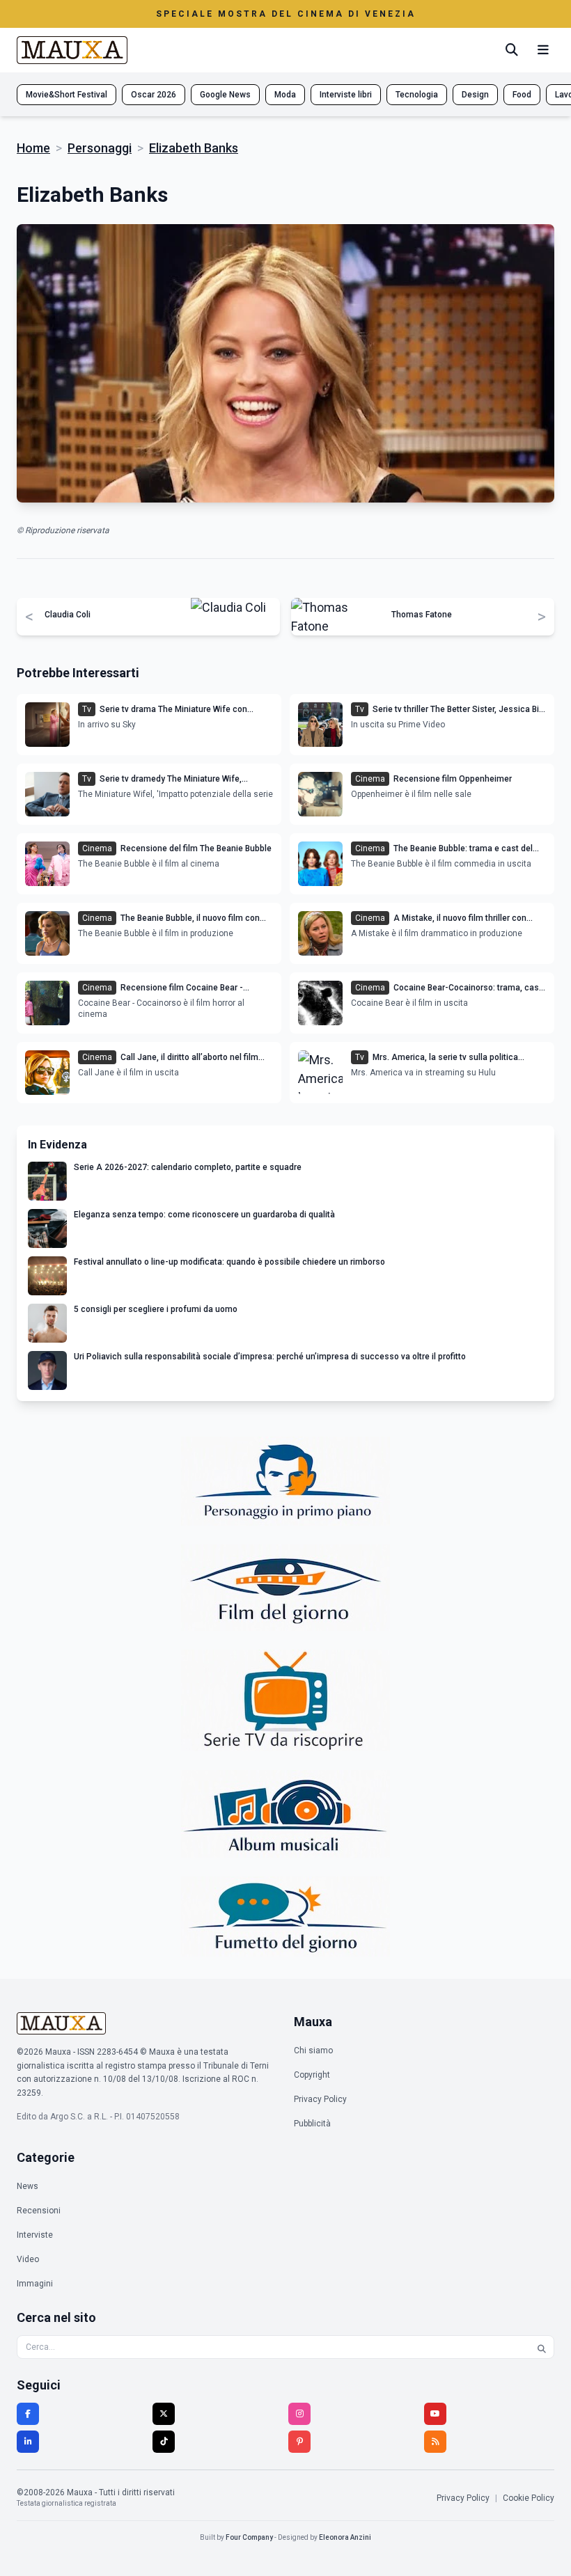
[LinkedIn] (28, 2442)
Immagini (35, 2284)
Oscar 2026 (154, 95)
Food (522, 95)
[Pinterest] (299, 2442)
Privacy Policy (320, 2099)
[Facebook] (28, 2414)
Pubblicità (312, 2124)
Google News (225, 95)
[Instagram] (299, 2414)
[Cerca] (512, 50)
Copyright (312, 2075)
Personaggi (100, 148)
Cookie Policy (529, 2498)
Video (28, 2259)
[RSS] (435, 2442)
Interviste (35, 2235)
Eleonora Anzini (345, 2537)
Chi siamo (313, 2050)
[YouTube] (435, 2414)
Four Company (249, 2537)
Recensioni (39, 2211)
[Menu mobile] (543, 50)
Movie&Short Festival (67, 95)
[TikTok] (164, 2442)
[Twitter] (164, 2414)
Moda (285, 95)
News (28, 2186)
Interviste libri (346, 95)
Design (475, 95)
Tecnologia (417, 95)
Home (33, 148)
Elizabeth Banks (194, 148)
